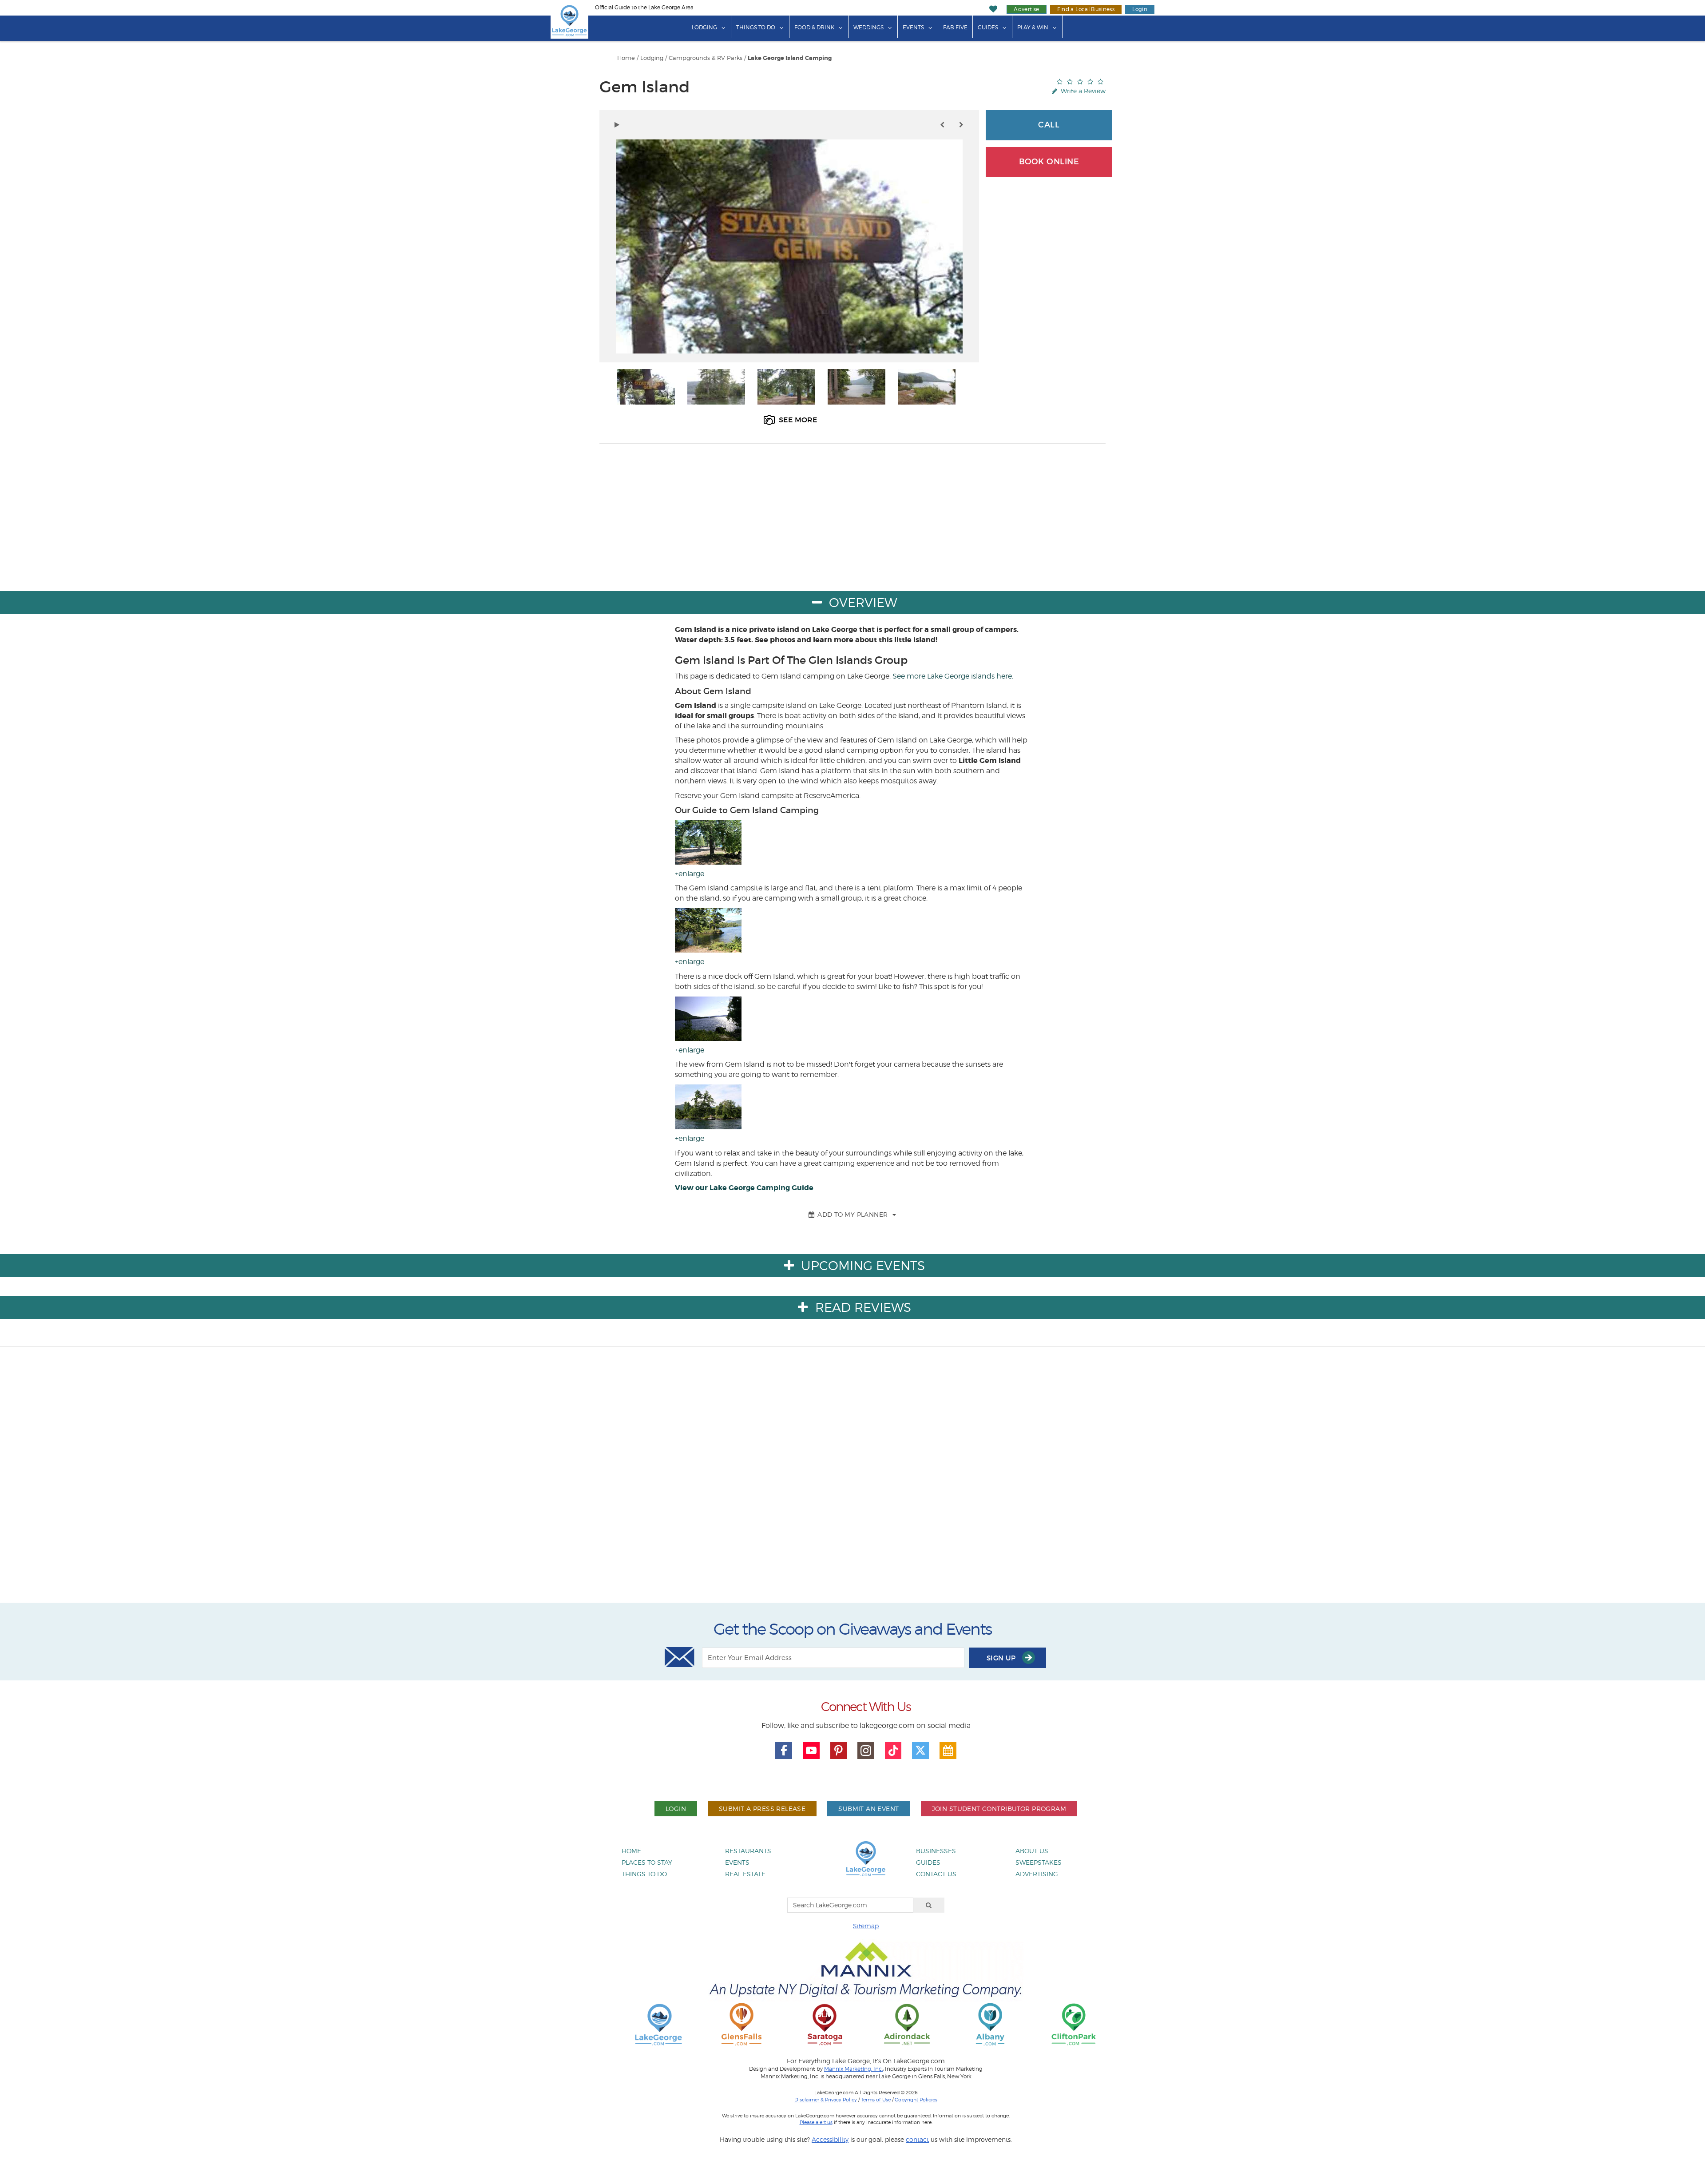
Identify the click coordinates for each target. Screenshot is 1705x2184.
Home (626, 58)
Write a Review (1082, 91)
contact (917, 2139)
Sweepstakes (1039, 1862)
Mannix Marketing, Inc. (853, 2069)
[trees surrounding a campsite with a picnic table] (786, 387)
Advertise (1026, 9)
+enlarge (690, 874)
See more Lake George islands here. (953, 676)
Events (913, 27)
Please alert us (816, 2122)
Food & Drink (814, 27)
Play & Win (1033, 27)
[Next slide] (961, 125)
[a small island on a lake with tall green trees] (716, 387)
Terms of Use (876, 2100)
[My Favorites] (993, 9)
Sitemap (866, 1926)
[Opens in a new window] (741, 2024)
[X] (920, 1751)
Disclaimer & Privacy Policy (826, 2100)
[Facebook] (784, 1751)
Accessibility (830, 2139)
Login (1140, 9)
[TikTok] (893, 1751)
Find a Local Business (1086, 9)
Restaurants (748, 1851)
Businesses (936, 1851)
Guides (988, 27)
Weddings (868, 27)
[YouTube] (811, 1751)
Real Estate (745, 1874)
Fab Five (955, 27)
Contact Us (936, 1874)
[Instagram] (866, 1751)
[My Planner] (948, 1751)
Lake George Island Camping (790, 58)
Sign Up (1002, 1658)
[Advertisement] (852, 1495)
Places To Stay (647, 1862)
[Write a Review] (1080, 81)
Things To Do (756, 27)
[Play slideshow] (617, 125)
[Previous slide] (942, 125)
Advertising (1037, 1874)
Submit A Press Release (762, 1809)
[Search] (929, 1905)
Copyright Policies (916, 2100)
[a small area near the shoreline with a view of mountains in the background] (856, 387)
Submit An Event (868, 1809)
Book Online (1049, 162)
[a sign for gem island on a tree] (646, 387)
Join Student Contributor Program (999, 1809)
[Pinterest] (839, 1751)
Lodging (704, 27)
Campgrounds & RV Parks (706, 58)
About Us (1032, 1851)
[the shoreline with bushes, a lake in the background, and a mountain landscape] (927, 387)
